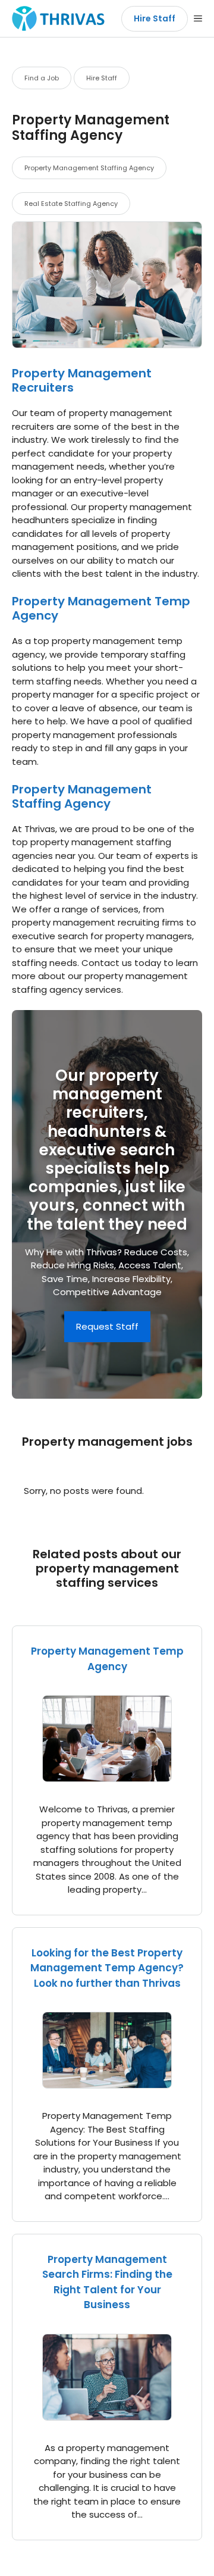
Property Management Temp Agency (101, 608)
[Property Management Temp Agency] (107, 1775)
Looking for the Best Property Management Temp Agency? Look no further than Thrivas (107, 1968)
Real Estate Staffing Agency (71, 204)
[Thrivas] (55, 18)
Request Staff (107, 1326)
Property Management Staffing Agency (89, 168)
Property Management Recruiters (82, 380)
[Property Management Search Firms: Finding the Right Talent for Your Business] (107, 2413)
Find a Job (42, 78)
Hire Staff (155, 18)
